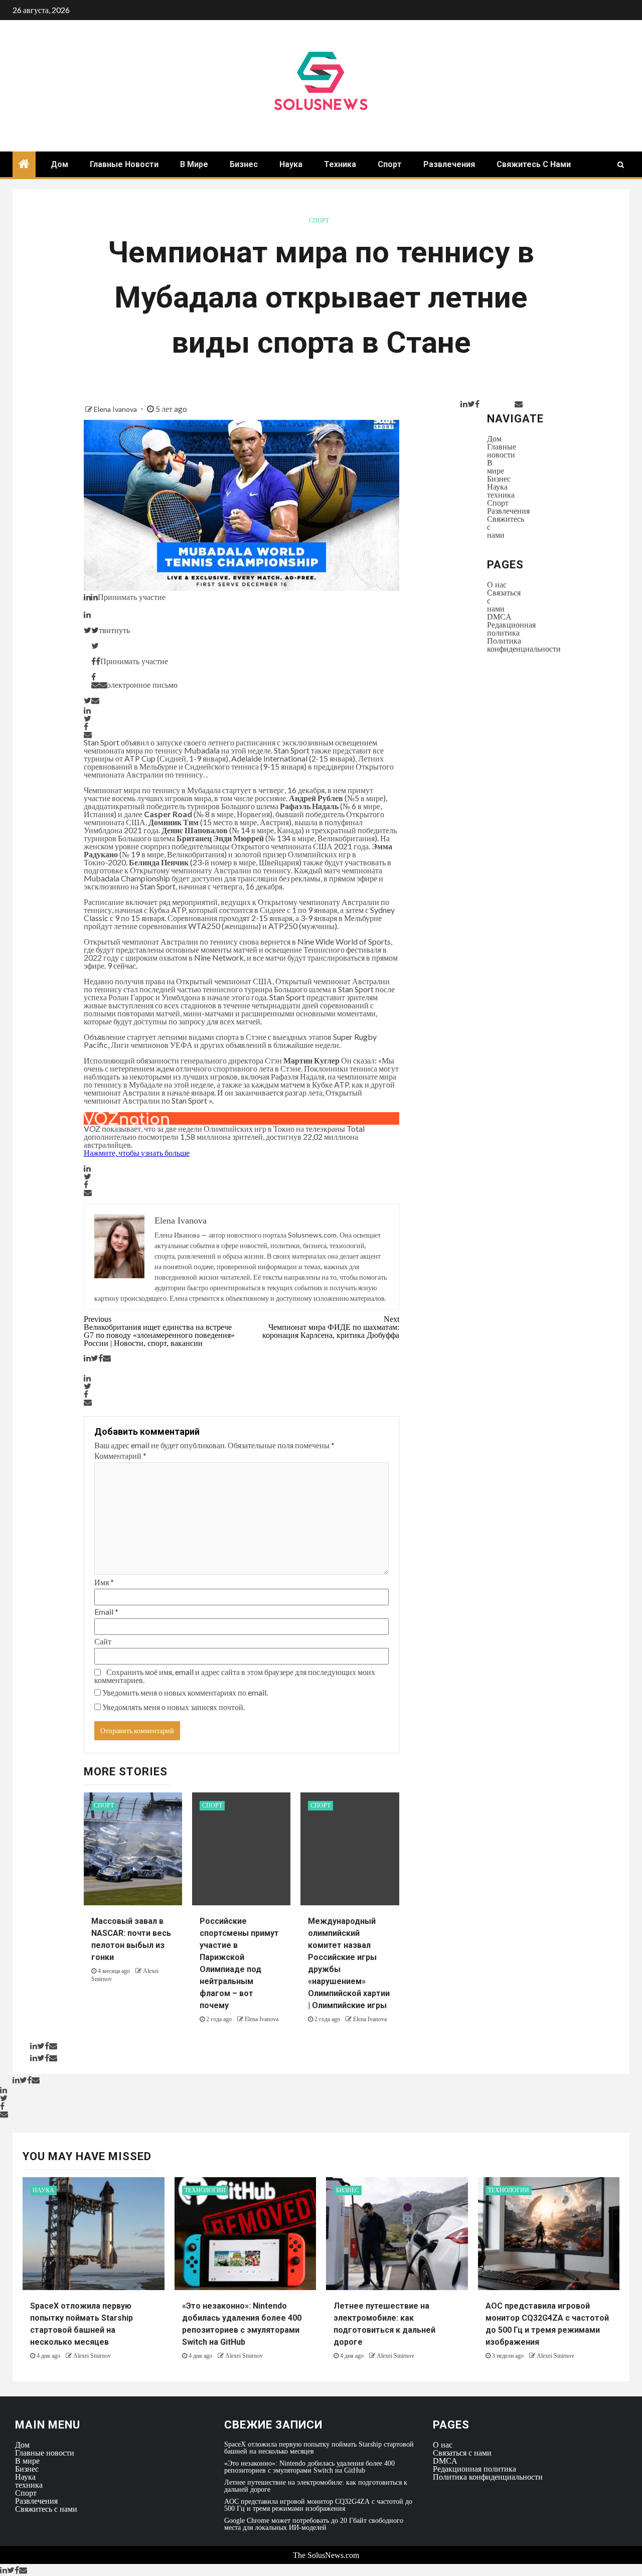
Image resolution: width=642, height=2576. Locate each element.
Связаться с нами (462, 2453)
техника (340, 164)
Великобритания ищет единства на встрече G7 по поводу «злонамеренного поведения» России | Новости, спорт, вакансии (159, 1331)
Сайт (103, 1641)
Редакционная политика (511, 629)
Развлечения (449, 164)
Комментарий (120, 1456)
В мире (194, 164)
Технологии (205, 2190)
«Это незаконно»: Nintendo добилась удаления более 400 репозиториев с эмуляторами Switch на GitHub (309, 2467)
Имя (104, 1582)
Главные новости (124, 164)
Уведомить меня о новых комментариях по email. (185, 1693)
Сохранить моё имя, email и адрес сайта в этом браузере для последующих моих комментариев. (235, 1676)
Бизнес (244, 164)
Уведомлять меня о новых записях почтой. (174, 1707)
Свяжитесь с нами (534, 164)
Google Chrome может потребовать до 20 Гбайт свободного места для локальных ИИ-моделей (314, 2524)
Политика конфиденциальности (524, 645)
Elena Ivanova (116, 409)
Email (106, 1612)
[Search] (621, 165)
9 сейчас (122, 965)
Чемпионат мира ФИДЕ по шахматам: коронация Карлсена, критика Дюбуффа (331, 1327)
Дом (59, 164)
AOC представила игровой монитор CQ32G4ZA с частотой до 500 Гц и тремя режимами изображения (318, 2505)
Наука (291, 164)
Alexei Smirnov (92, 2356)
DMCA (499, 617)
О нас (497, 584)
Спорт (390, 164)
